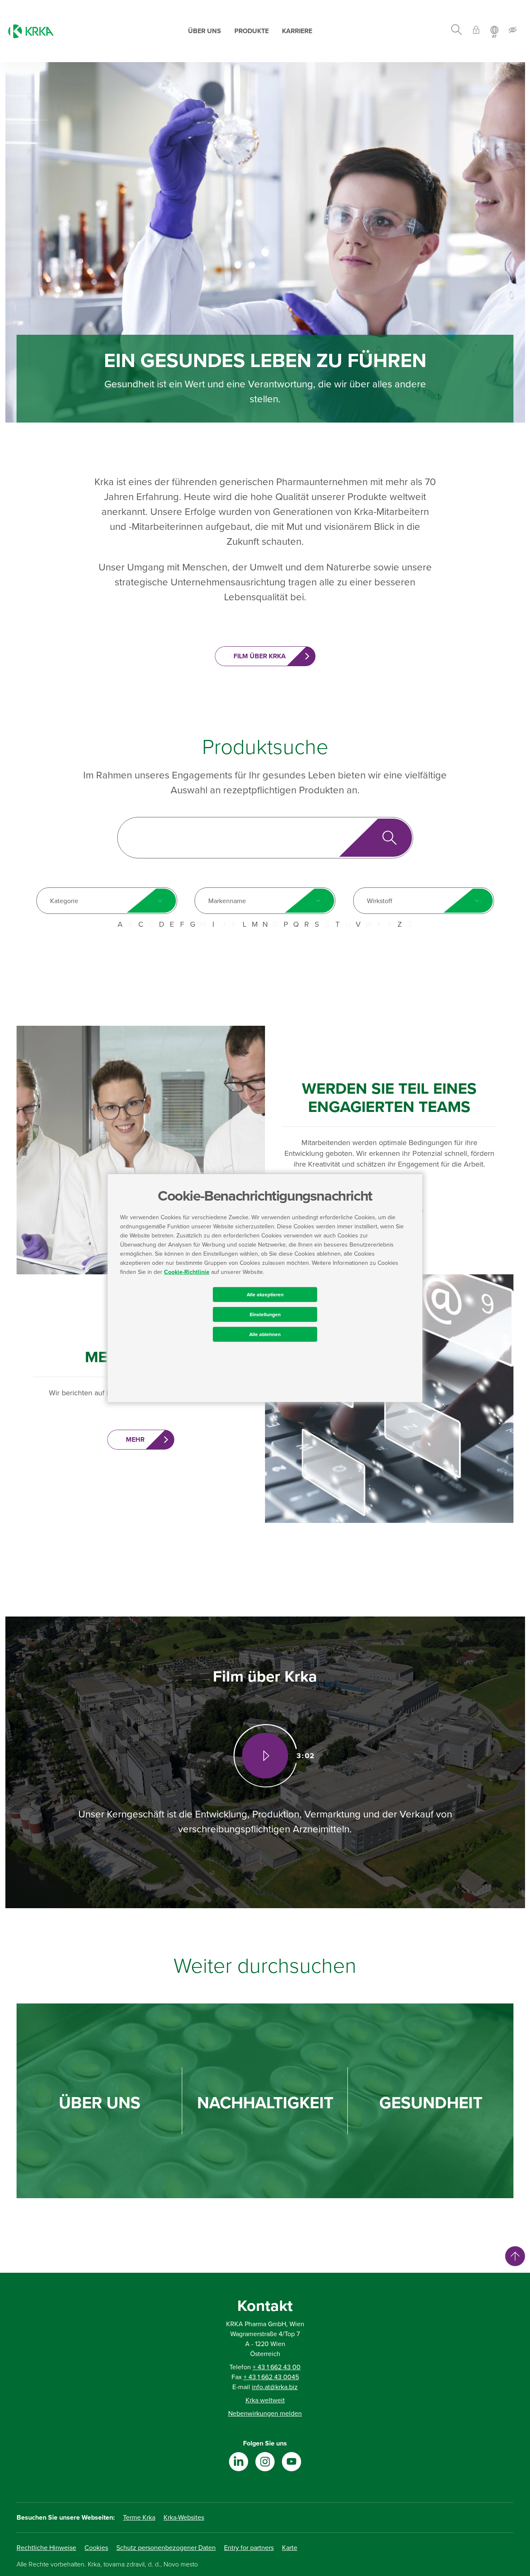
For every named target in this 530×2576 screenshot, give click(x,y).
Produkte (252, 31)
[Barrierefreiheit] (513, 31)
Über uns (205, 31)
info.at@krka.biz (275, 2387)
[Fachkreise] (476, 31)
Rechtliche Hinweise (46, 2548)
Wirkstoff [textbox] (379, 901)
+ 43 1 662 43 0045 (271, 2377)
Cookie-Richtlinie (187, 1272)
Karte (290, 2548)
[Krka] (31, 31)
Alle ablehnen (265, 1334)
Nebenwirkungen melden (265, 2414)
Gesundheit (431, 2103)
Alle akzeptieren (265, 1294)
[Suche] (457, 31)
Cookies (96, 2548)
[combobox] (107, 901)
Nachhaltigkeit (265, 2103)
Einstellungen (265, 1314)
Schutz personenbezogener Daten (166, 2548)
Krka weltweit (265, 2400)
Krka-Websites (184, 2518)
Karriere (297, 31)
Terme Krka (139, 2518)
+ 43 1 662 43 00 (277, 2367)
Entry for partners (249, 2548)
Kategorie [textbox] (64, 901)
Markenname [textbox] (227, 901)
